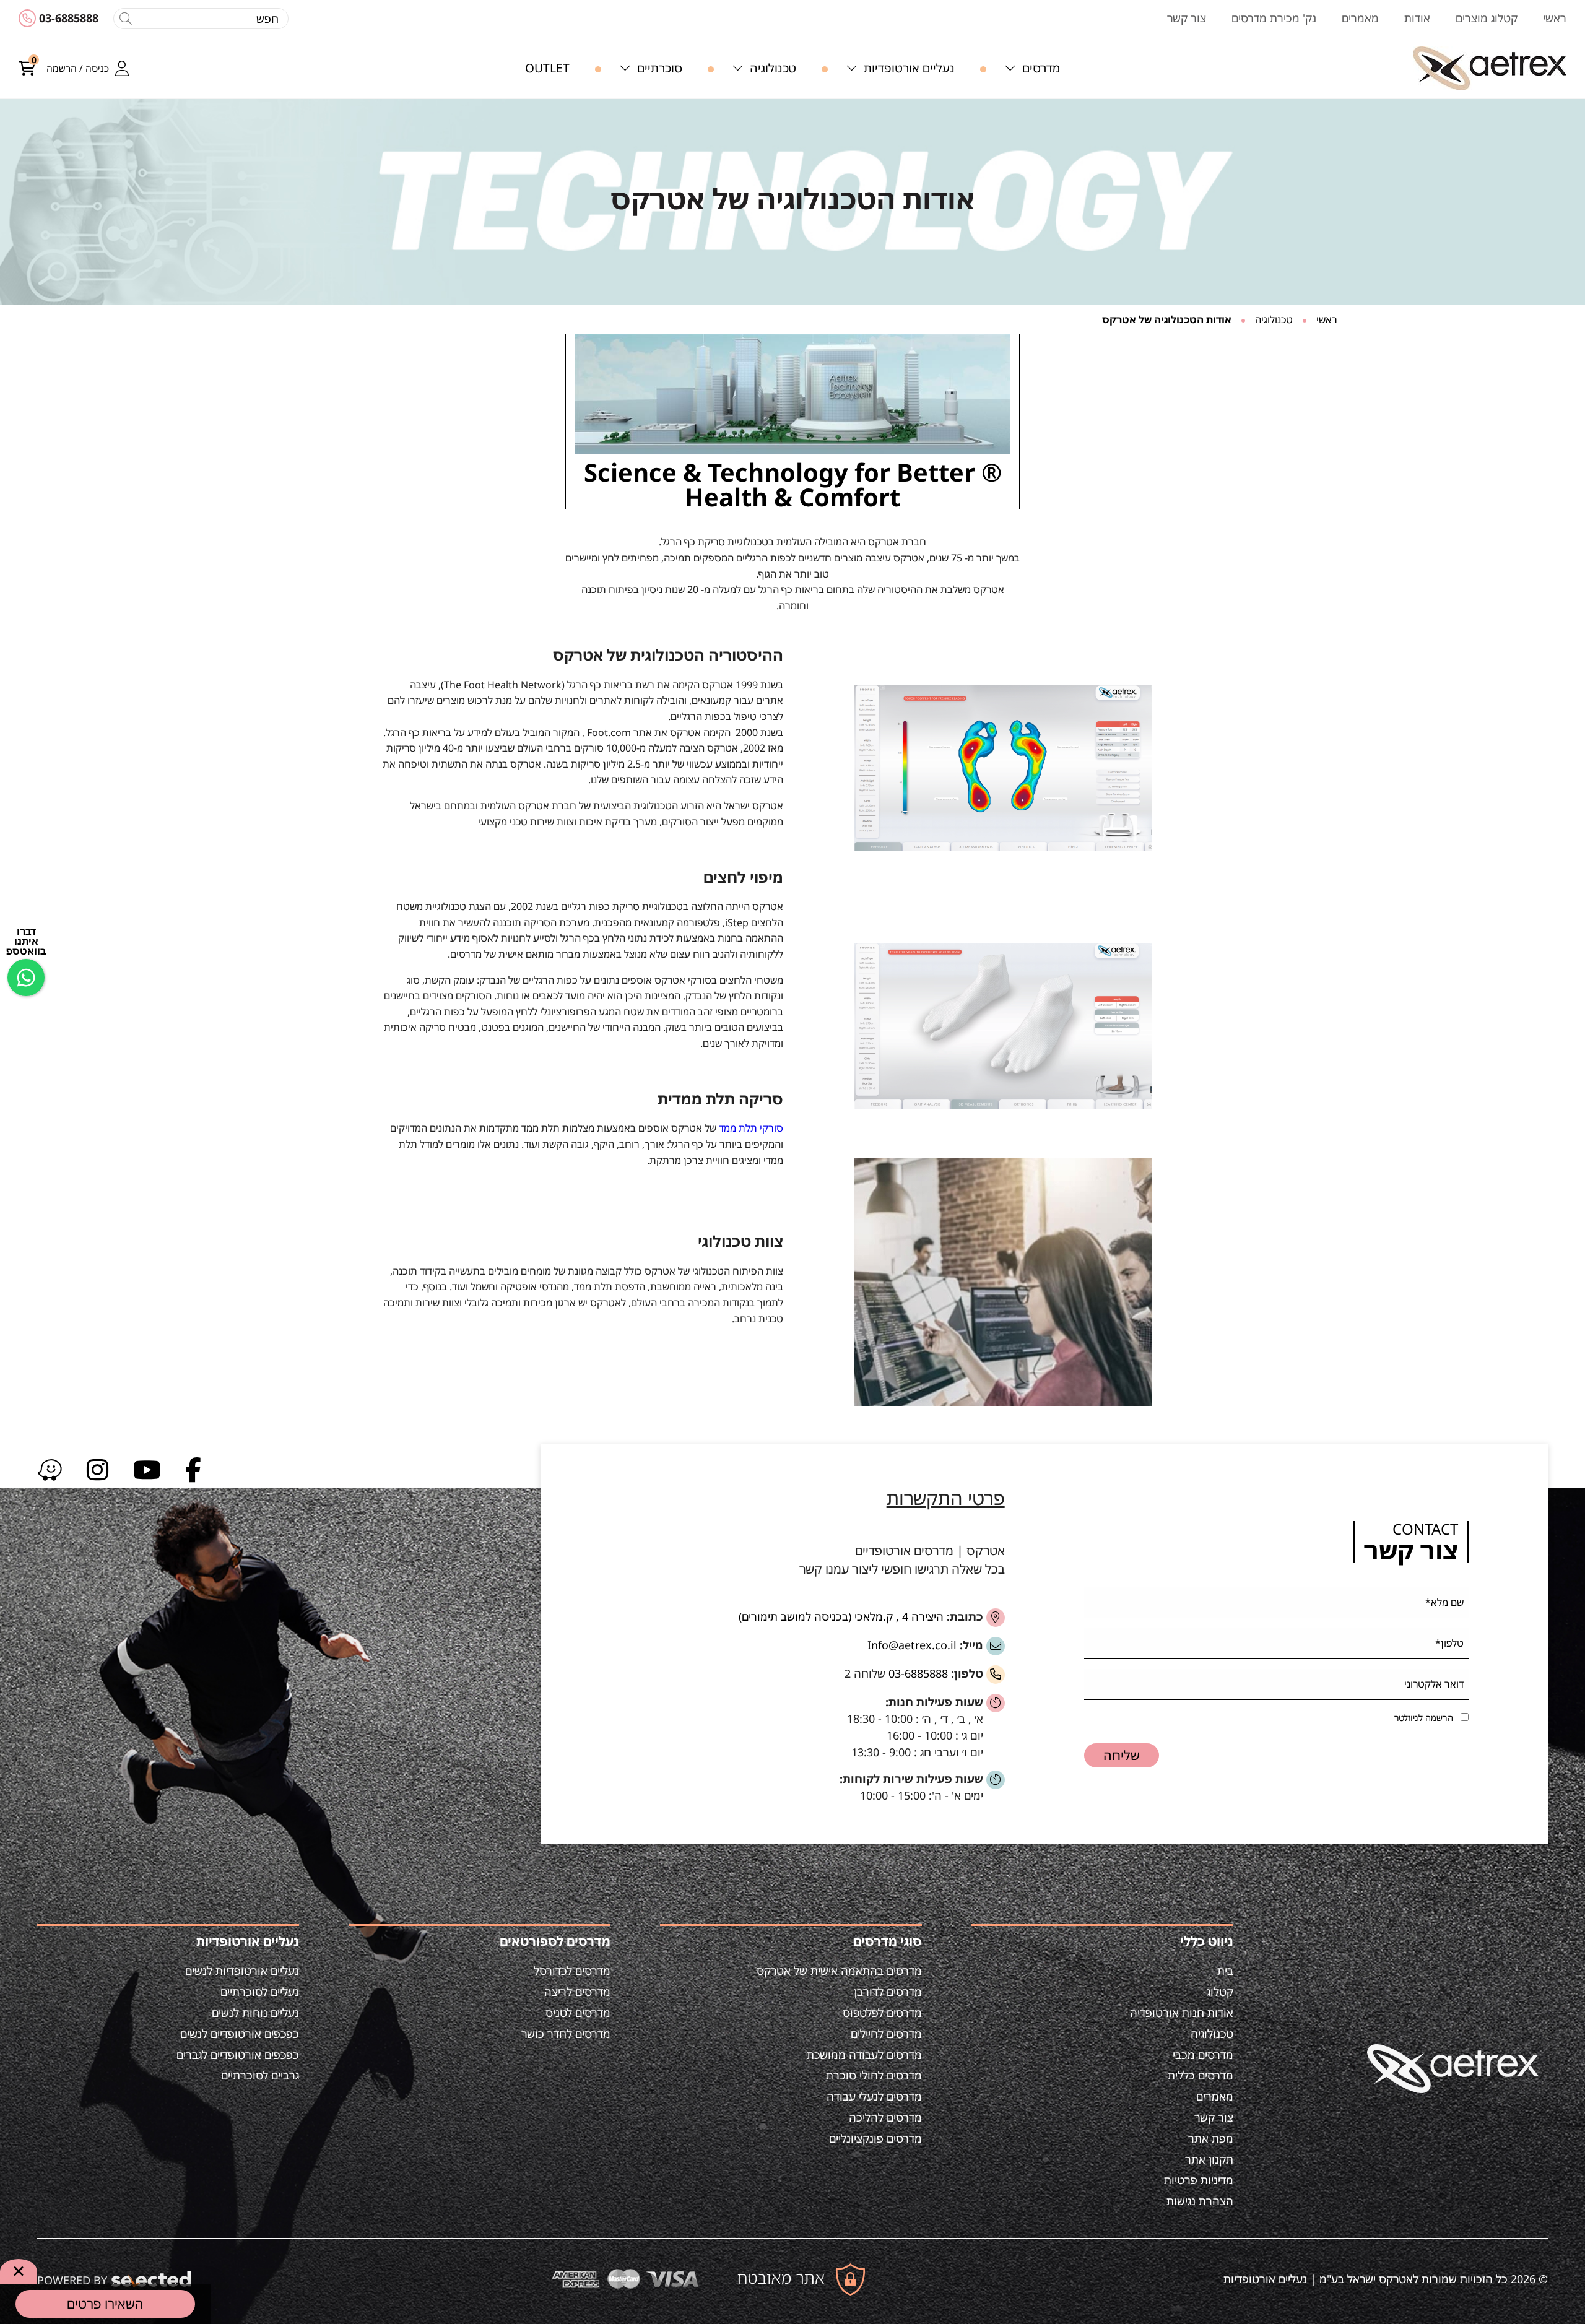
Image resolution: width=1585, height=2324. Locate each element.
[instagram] (98, 1469)
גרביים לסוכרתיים (260, 2075)
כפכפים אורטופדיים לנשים (240, 2034)
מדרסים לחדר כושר (566, 2034)
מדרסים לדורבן (888, 1992)
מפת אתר (1211, 2138)
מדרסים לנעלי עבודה (874, 2096)
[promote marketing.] (152, 2279)
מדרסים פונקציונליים (875, 2138)
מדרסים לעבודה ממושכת (864, 2055)
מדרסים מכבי (1203, 2055)
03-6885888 (69, 18)
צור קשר (1214, 2117)
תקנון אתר (1209, 2159)
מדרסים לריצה (577, 1992)
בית (1225, 1971)
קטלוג (1220, 1992)
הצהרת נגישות (1200, 2201)
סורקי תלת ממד (751, 1128)
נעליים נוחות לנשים (255, 2013)
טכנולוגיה (1212, 2034)
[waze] (50, 1469)
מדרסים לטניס (578, 2013)
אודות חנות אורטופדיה (1182, 2013)
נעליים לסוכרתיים (260, 1992)
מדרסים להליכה (885, 2117)
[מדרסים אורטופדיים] (1490, 68)
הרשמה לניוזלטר (1424, 1718)
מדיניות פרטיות (1199, 2180)
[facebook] (193, 1469)
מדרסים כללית (1201, 2075)
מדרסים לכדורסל (572, 1971)
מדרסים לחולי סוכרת (874, 2075)
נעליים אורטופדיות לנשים (242, 1971)
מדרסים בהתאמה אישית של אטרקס (839, 1971)
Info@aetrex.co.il (912, 1645)
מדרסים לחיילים (886, 2034)
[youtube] (147, 1469)
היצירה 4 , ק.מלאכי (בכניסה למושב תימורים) (841, 1616)
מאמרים (1215, 2096)
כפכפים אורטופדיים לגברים (238, 2055)
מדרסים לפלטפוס (882, 2013)
